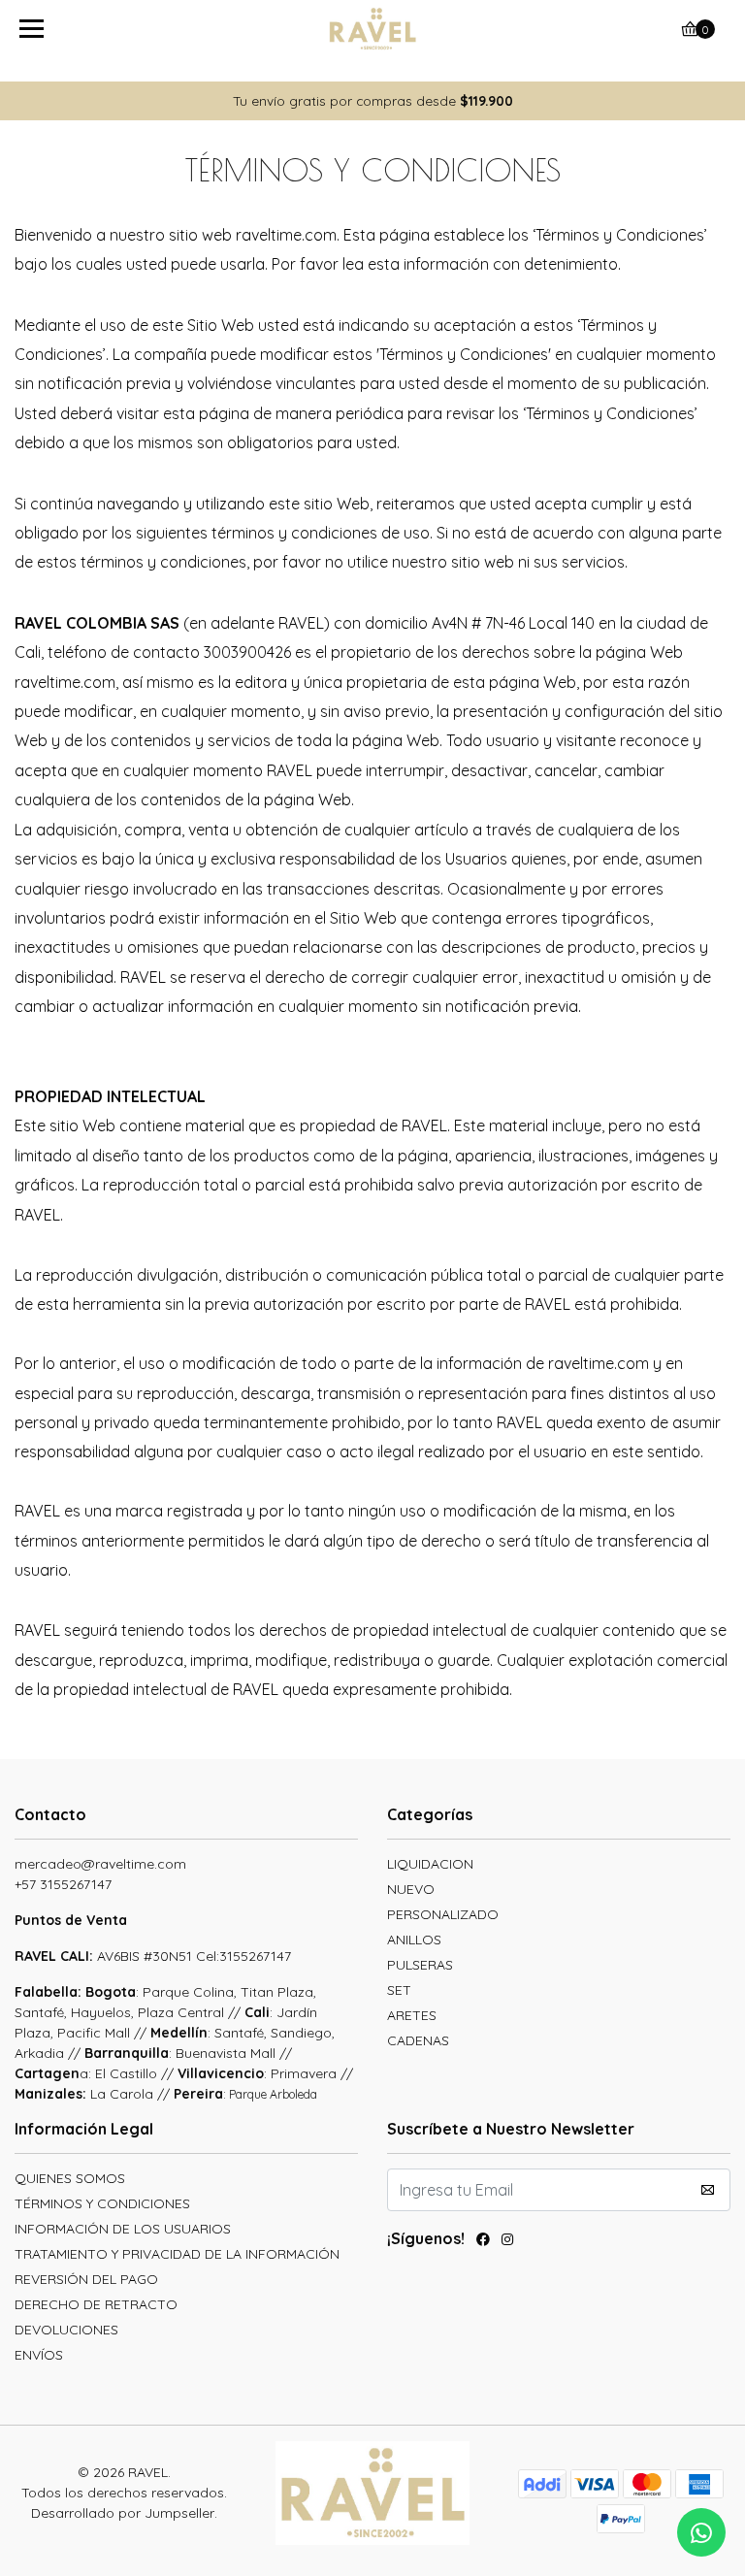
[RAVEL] (373, 29)
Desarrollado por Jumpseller (123, 2513)
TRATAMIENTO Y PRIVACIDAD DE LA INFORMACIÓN (177, 2254)
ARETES (412, 2015)
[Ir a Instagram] (507, 2242)
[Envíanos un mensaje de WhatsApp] (701, 2532)
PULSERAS (420, 1965)
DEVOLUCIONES (66, 2330)
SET (399, 1990)
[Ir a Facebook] (483, 2242)
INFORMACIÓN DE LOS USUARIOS (123, 2229)
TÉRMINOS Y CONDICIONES (102, 2203)
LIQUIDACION (430, 1864)
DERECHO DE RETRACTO (96, 2304)
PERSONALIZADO (443, 1914)
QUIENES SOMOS (70, 2178)
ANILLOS (414, 1940)
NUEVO (411, 1889)
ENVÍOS (39, 2355)
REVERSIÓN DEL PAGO (86, 2279)
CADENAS (418, 2040)
